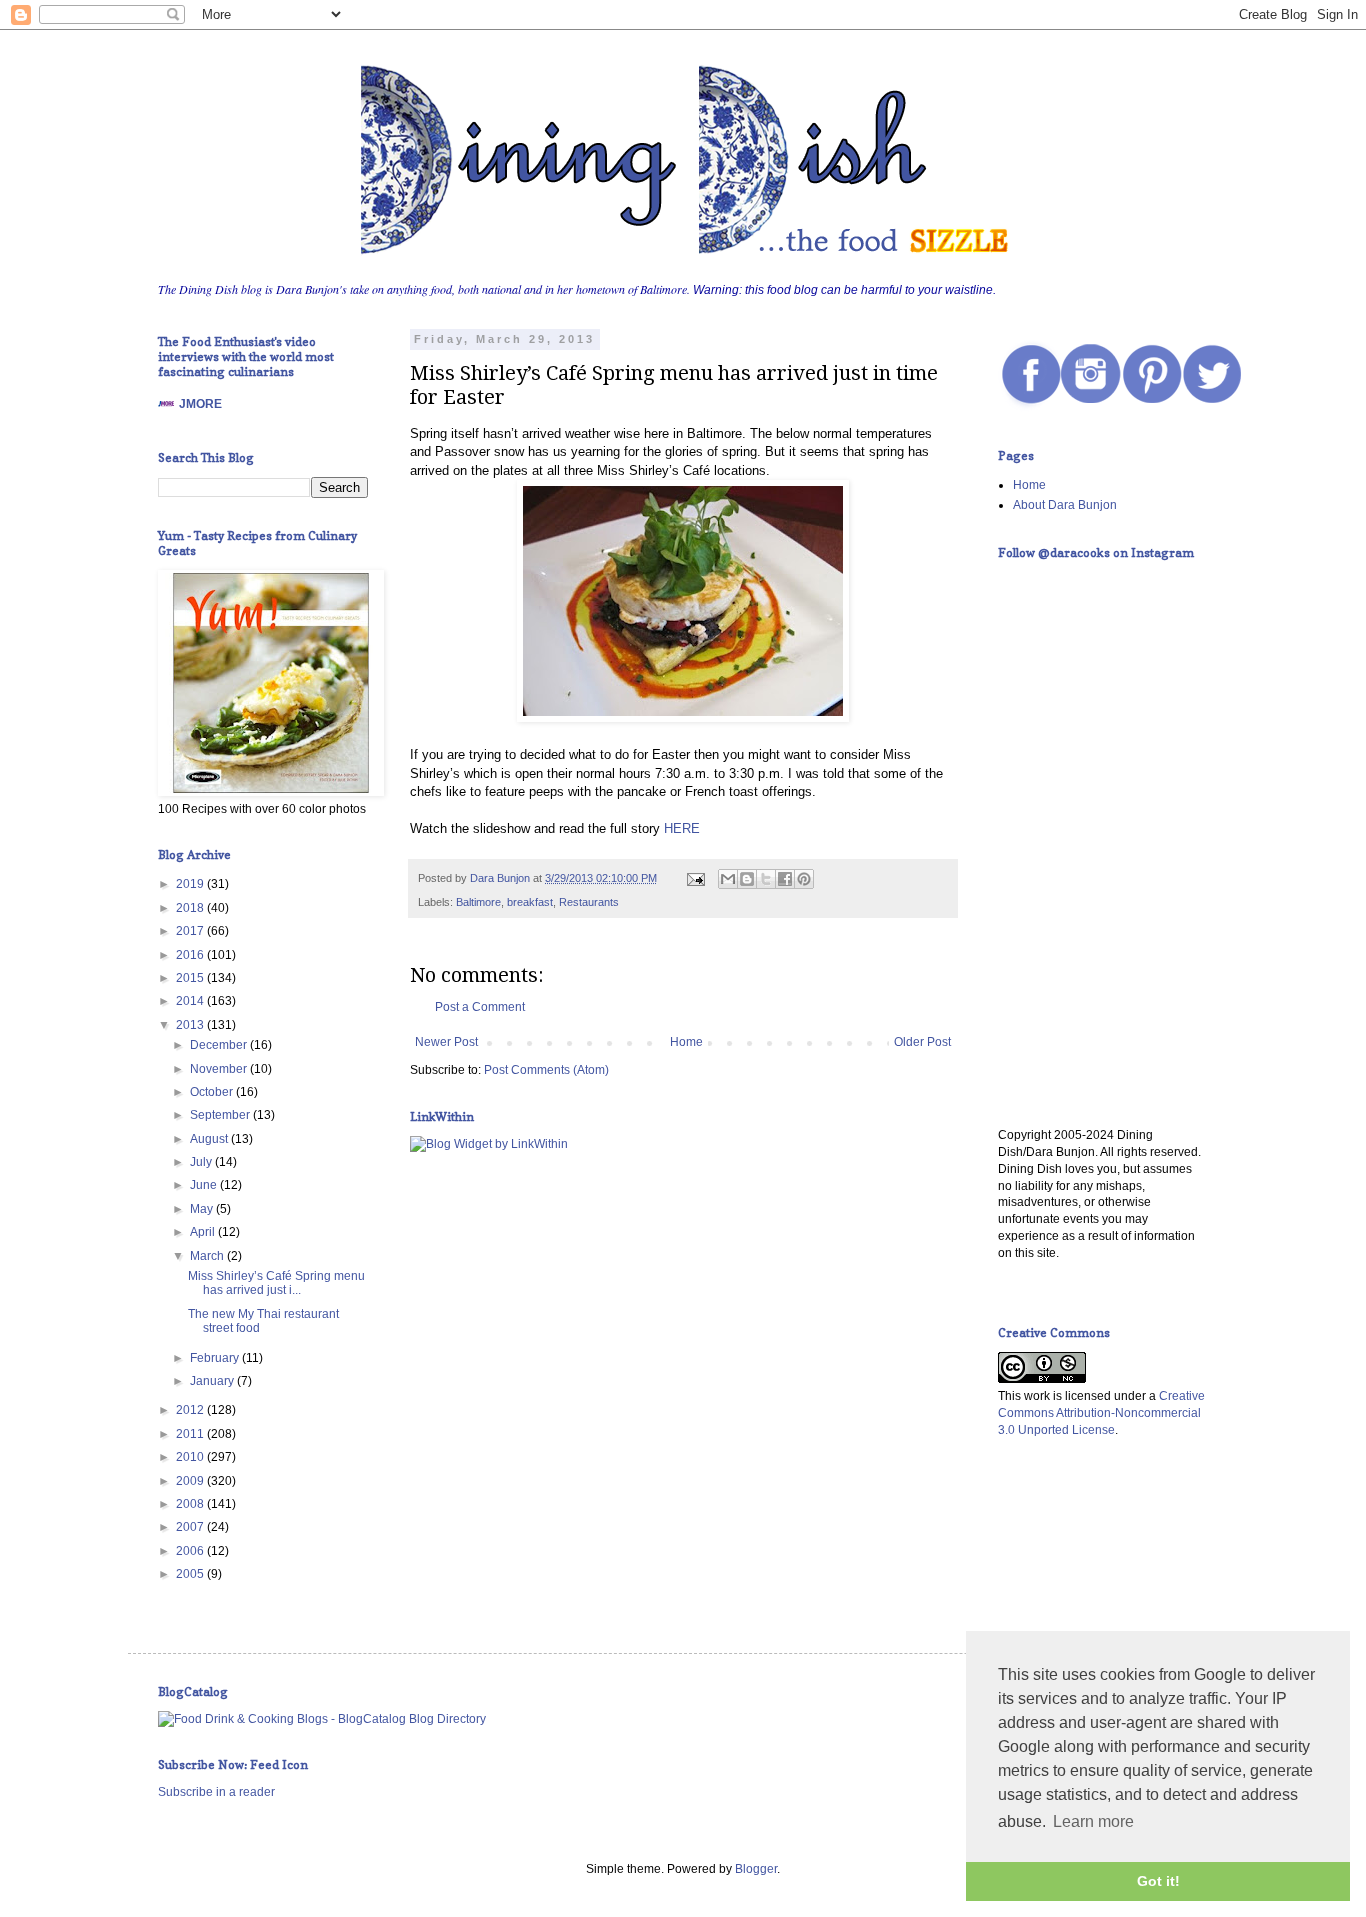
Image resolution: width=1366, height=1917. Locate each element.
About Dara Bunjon (1065, 505)
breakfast (530, 902)
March (208, 1256)
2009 (191, 1481)
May (203, 1209)
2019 (191, 884)
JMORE (200, 404)
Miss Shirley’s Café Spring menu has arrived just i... (276, 1283)
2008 (191, 1504)
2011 (191, 1434)
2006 (191, 1551)
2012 (191, 1410)
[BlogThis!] (747, 879)
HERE (682, 828)
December (220, 1045)
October (213, 1092)
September (221, 1115)
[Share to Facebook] (785, 879)
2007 (191, 1527)
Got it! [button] (1158, 1881)
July (202, 1162)
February (216, 1358)
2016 (191, 955)
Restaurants (589, 902)
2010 (191, 1457)
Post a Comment (480, 1007)
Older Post (922, 1042)
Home (686, 1042)
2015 (191, 978)
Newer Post (446, 1042)
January (213, 1381)
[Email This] (728, 879)
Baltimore (478, 902)
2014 (191, 1001)
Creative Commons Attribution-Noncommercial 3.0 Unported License (1101, 1413)
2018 (191, 908)
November (220, 1069)
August (210, 1139)
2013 (191, 1025)
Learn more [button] (1093, 1821)
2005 (191, 1574)
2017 (191, 931)
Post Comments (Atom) (546, 1070)
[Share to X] (766, 879)
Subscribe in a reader (216, 1792)
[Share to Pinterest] (804, 879)
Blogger (756, 1869)
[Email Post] (695, 878)
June (205, 1185)
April (204, 1232)
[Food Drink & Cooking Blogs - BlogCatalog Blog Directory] (322, 1719)
